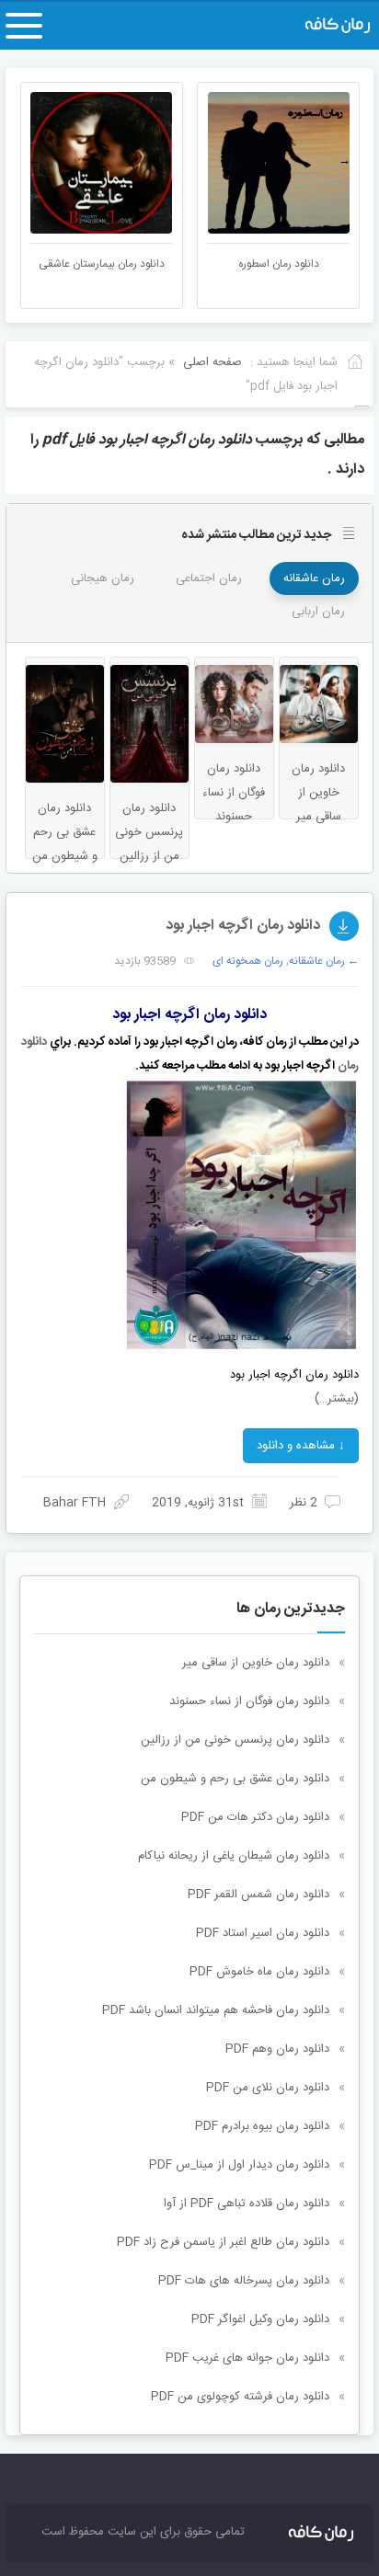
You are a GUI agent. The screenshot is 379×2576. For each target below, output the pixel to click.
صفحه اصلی (212, 362)
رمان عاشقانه (314, 578)
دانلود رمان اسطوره (279, 264)
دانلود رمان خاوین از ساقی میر (256, 1663)
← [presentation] (34, 161)
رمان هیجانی (103, 578)
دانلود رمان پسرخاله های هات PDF (244, 2281)
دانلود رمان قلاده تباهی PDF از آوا (247, 2204)
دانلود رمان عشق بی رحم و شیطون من (235, 1779)
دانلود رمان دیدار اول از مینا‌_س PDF (239, 2165)
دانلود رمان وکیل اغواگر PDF (260, 2319)
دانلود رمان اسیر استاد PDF (263, 1933)
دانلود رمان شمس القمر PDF (258, 1895)
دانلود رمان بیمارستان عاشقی (102, 264)
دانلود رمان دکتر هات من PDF (255, 1817)
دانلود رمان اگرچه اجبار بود (243, 926)
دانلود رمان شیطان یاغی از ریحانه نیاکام (234, 1856)
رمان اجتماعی (209, 578)
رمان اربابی (318, 612)
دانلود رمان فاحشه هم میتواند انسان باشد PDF (216, 2010)
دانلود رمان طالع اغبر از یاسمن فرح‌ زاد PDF (223, 2242)
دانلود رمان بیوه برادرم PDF (262, 2126)
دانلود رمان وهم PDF (277, 2049)
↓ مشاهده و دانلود (301, 1446)
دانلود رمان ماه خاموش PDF (259, 1972)
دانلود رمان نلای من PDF (268, 2088)
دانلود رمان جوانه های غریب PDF (247, 2358)
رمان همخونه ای (248, 961)
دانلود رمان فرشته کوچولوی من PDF (240, 2397)
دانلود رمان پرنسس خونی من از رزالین (235, 1740)
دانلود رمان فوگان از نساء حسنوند (249, 1701)
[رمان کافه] (318, 26)
